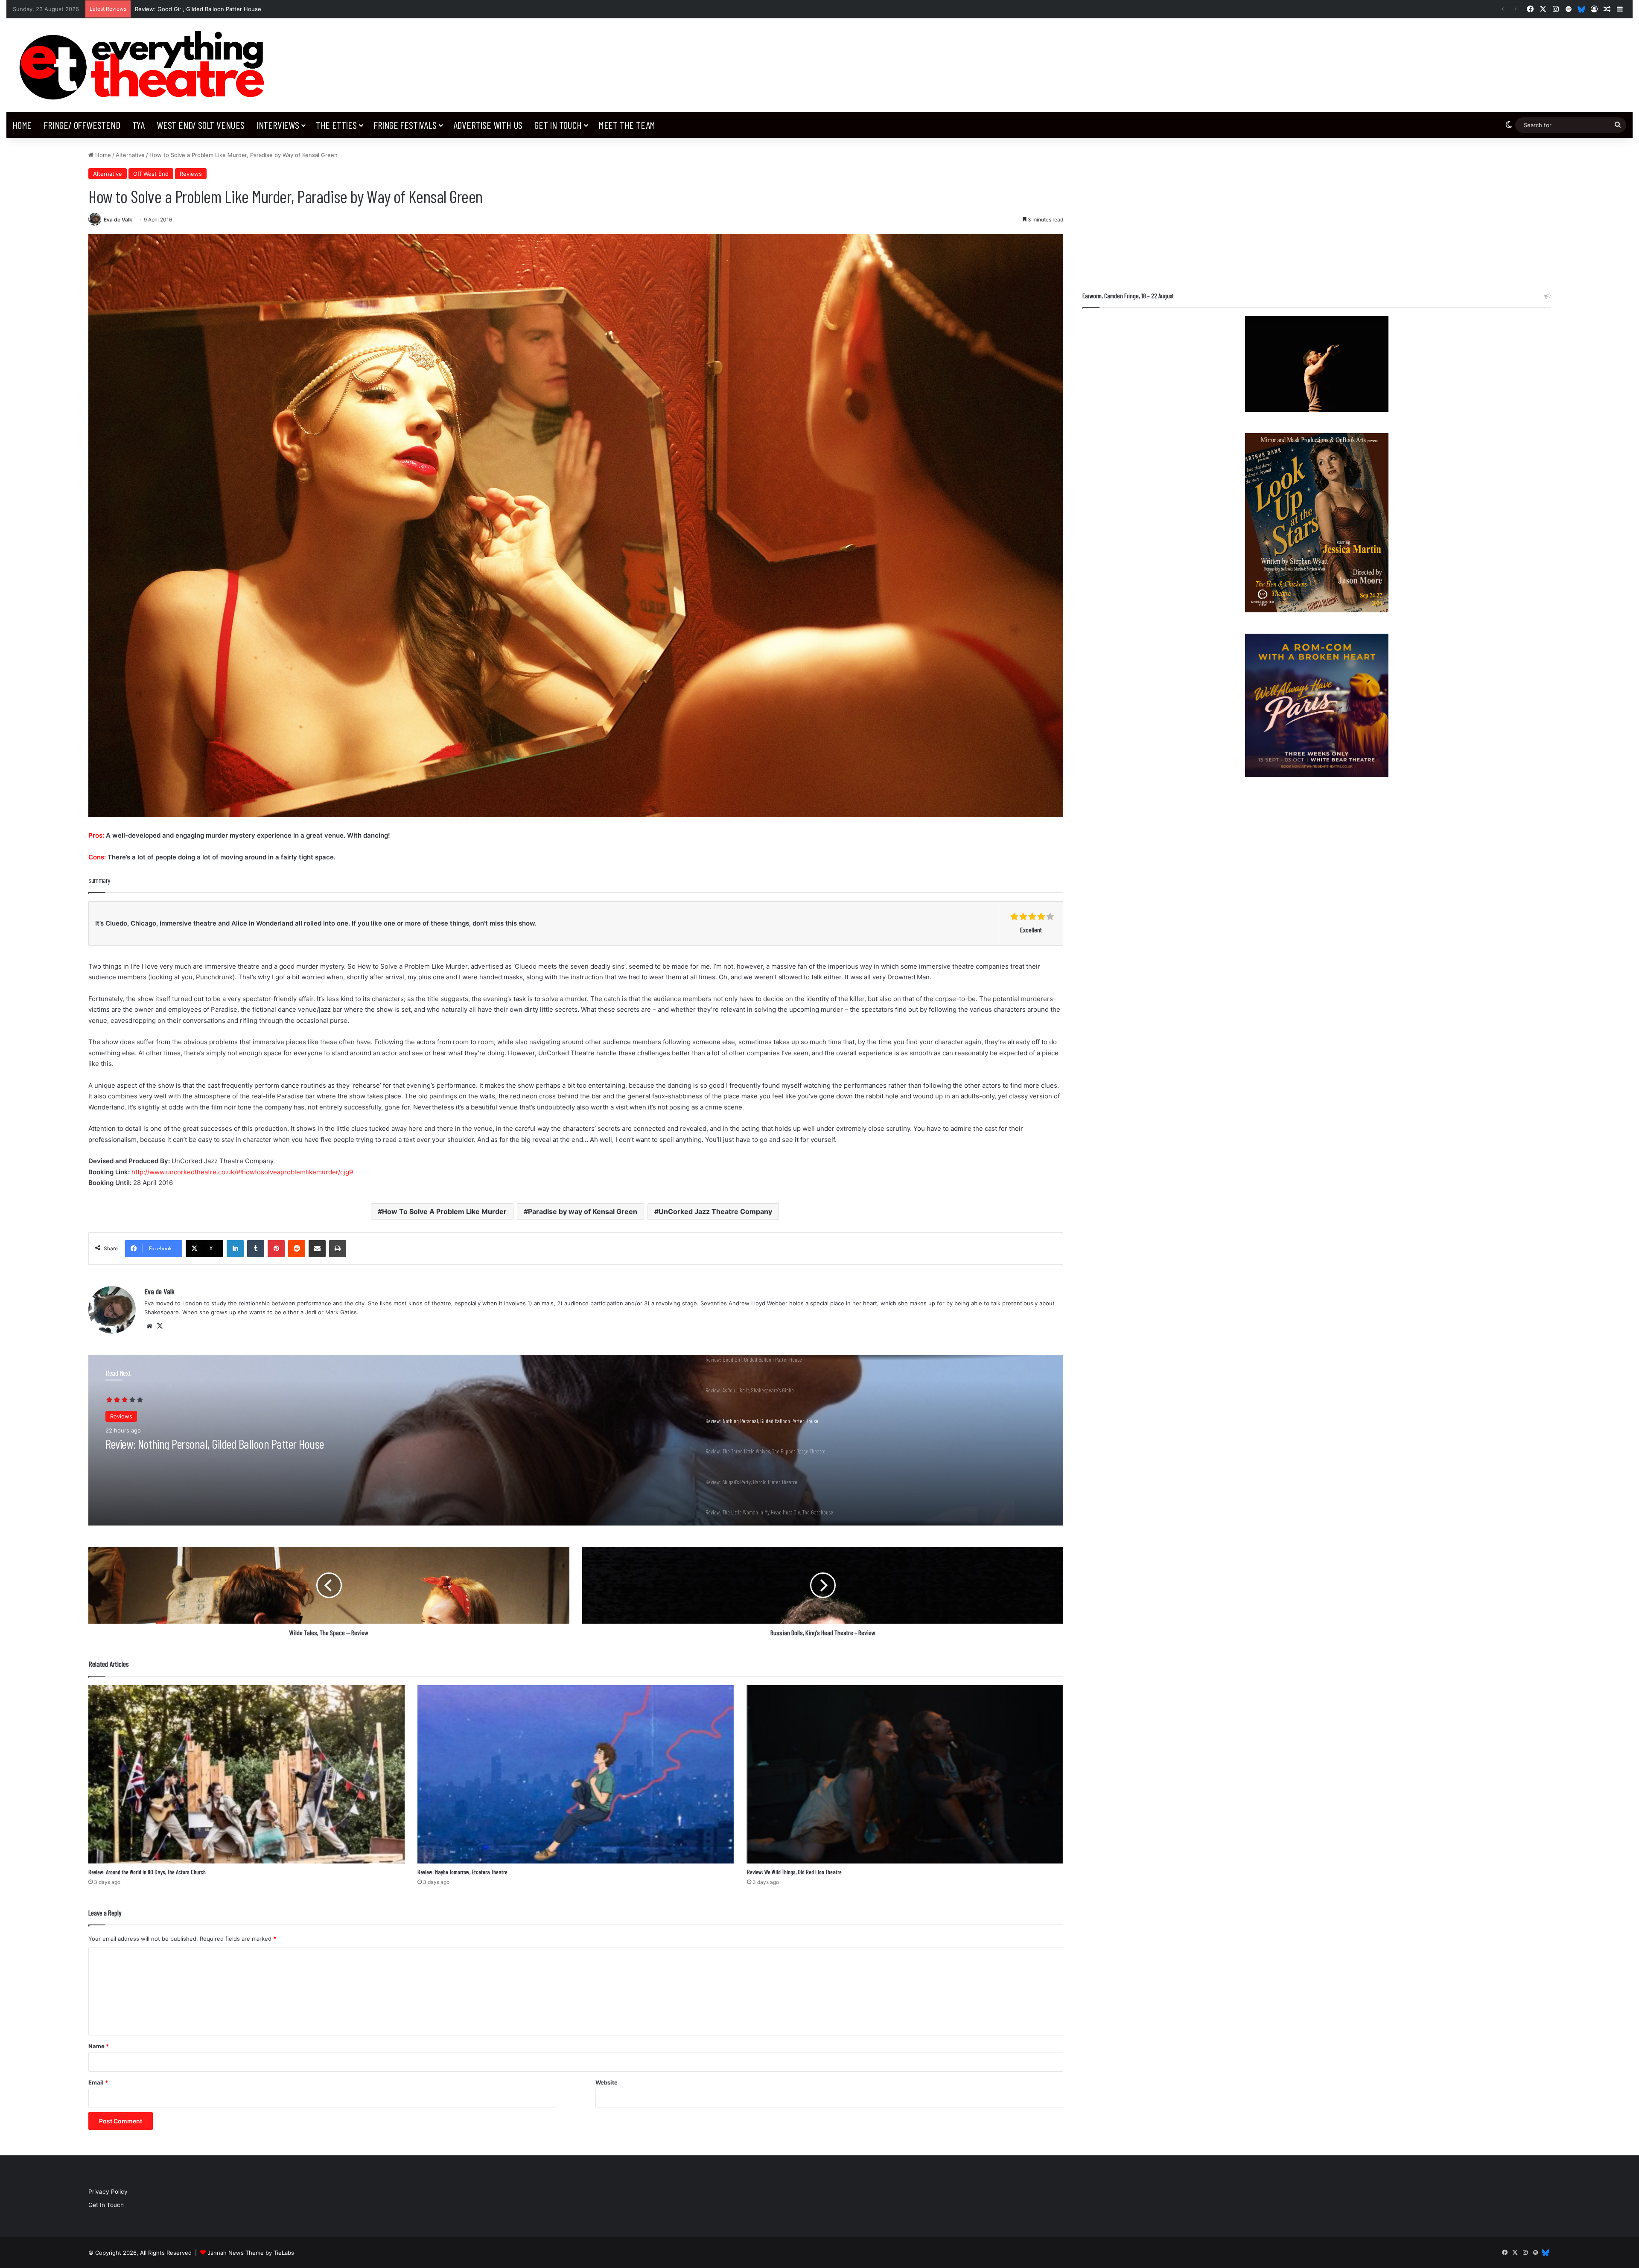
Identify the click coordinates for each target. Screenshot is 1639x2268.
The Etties (336, 125)
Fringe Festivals (405, 125)
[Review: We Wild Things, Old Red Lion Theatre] (905, 1774)
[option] (576, 1440)
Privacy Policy (108, 2192)
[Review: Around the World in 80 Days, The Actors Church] (246, 1774)
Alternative (130, 155)
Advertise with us (488, 125)
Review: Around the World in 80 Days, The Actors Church (147, 1872)
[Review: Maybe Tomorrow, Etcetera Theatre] (576, 1774)
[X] (160, 1326)
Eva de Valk (118, 220)
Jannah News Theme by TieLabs (251, 2253)
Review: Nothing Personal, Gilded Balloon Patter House (209, 9)
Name (99, 2046)
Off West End (151, 174)
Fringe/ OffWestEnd (82, 125)
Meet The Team (627, 125)
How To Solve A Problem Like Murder (444, 1211)
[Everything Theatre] (145, 65)
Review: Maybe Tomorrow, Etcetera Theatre (462, 1872)
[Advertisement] (1317, 210)
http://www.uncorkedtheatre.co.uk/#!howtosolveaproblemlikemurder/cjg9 (242, 1172)
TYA (139, 125)
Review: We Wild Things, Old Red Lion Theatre (794, 1872)
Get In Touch (558, 125)
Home (22, 125)
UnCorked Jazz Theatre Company (715, 1211)
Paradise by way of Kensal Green (583, 1211)
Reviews (191, 174)
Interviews (278, 125)
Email (98, 2082)
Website (607, 2082)
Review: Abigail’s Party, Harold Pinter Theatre (195, 1444)
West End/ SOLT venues (201, 125)
